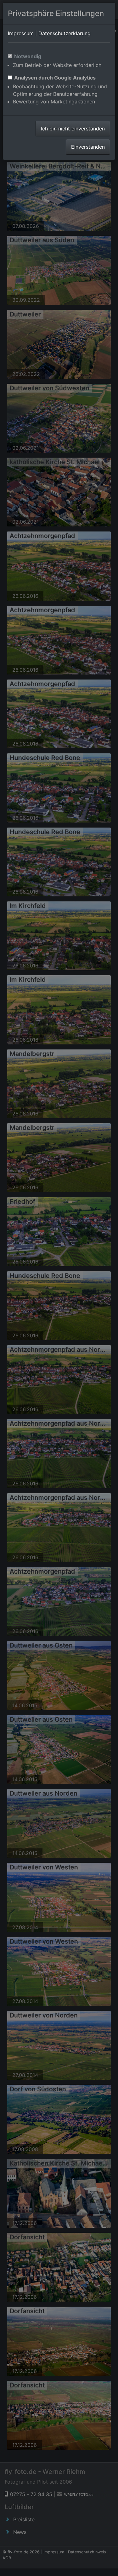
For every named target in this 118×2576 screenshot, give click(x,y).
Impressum (21, 33)
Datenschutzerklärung (65, 33)
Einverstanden (88, 147)
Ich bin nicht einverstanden (73, 129)
